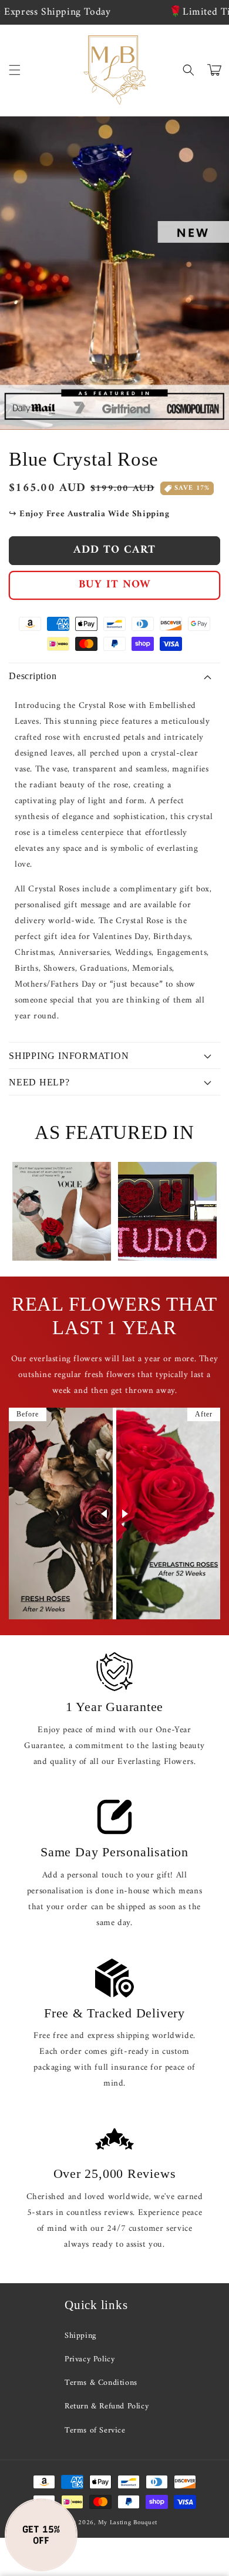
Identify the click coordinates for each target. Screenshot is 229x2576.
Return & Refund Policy (107, 2406)
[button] (15, 70)
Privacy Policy (90, 2359)
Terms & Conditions (101, 2383)
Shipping (80, 2336)
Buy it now (115, 585)
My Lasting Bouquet (128, 2523)
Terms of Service (95, 2430)
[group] (62, 1211)
